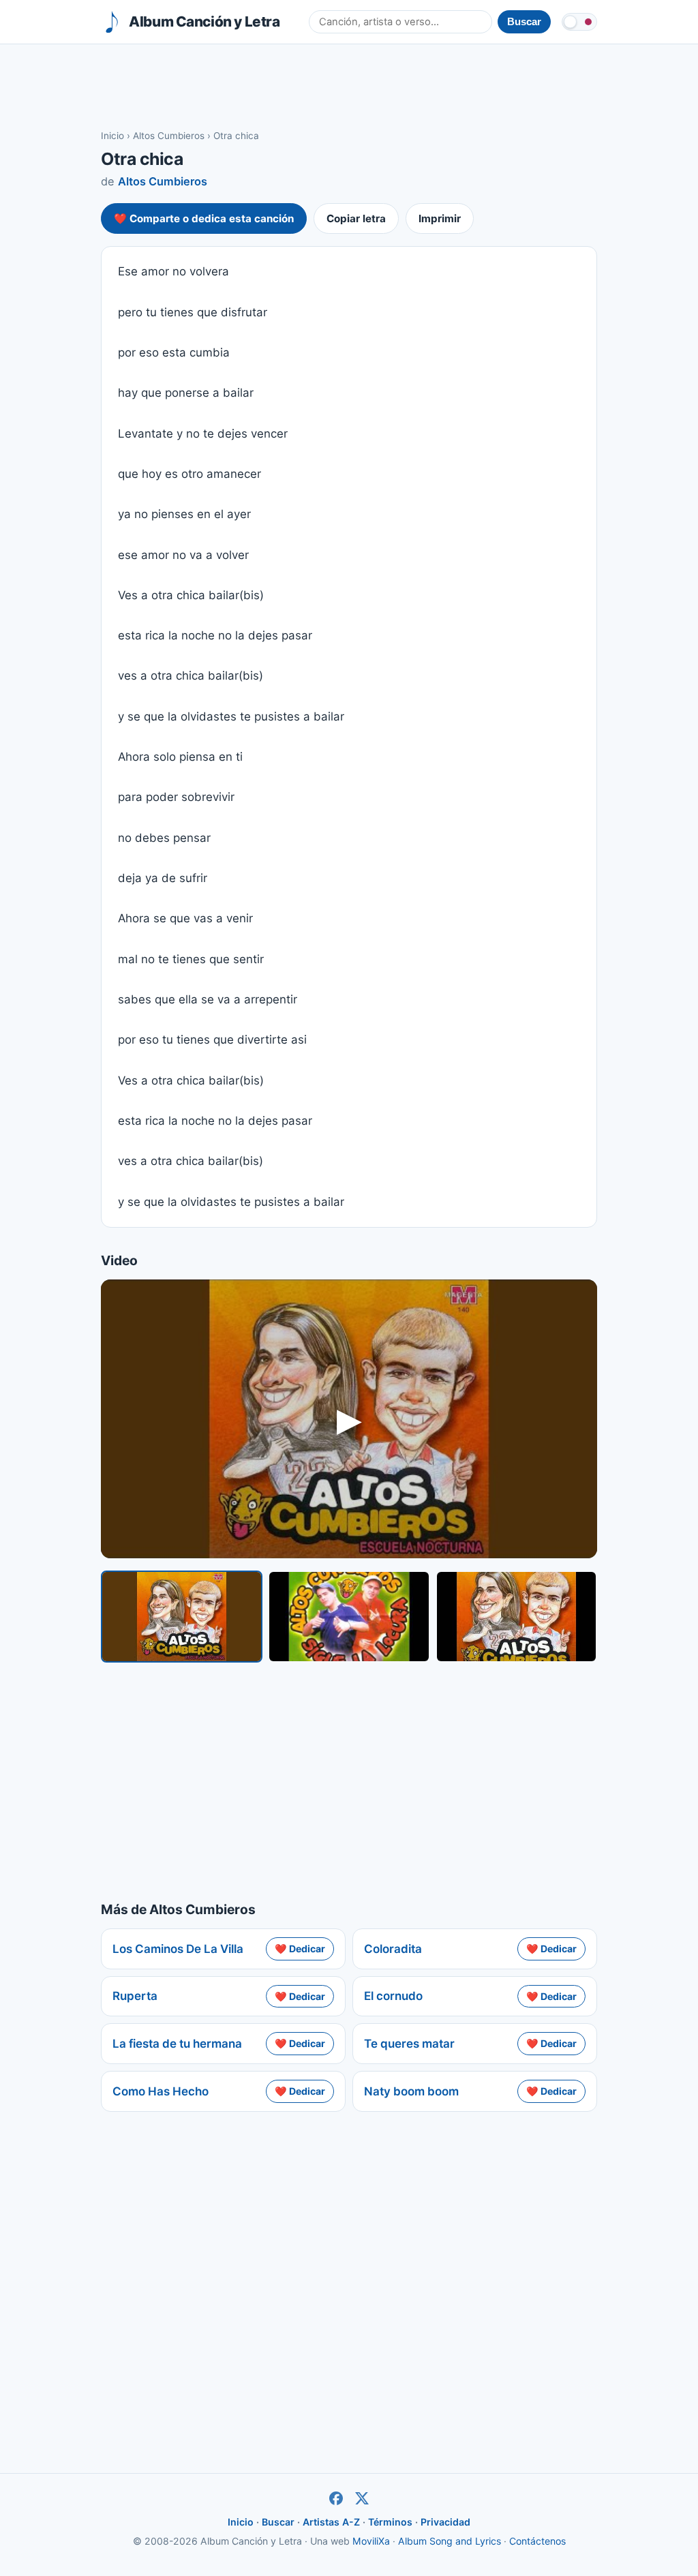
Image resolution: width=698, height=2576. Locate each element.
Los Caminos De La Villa (178, 1949)
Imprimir (440, 218)
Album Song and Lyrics (450, 2541)
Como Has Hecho (161, 2091)
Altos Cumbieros (169, 136)
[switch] (579, 22)
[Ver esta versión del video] (182, 1617)
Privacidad (445, 2522)
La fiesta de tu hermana (177, 2044)
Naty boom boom (411, 2091)
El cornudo (393, 1996)
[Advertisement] (349, 86)
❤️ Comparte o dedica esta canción (204, 218)
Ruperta (135, 1996)
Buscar (278, 2522)
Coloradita (393, 1949)
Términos (390, 2522)
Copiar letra (356, 218)
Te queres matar (409, 2044)
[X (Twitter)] (362, 2498)
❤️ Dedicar (300, 1949)
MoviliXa (371, 2541)
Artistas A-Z (331, 2522)
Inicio (112, 136)
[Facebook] (336, 2498)
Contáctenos (537, 2541)
